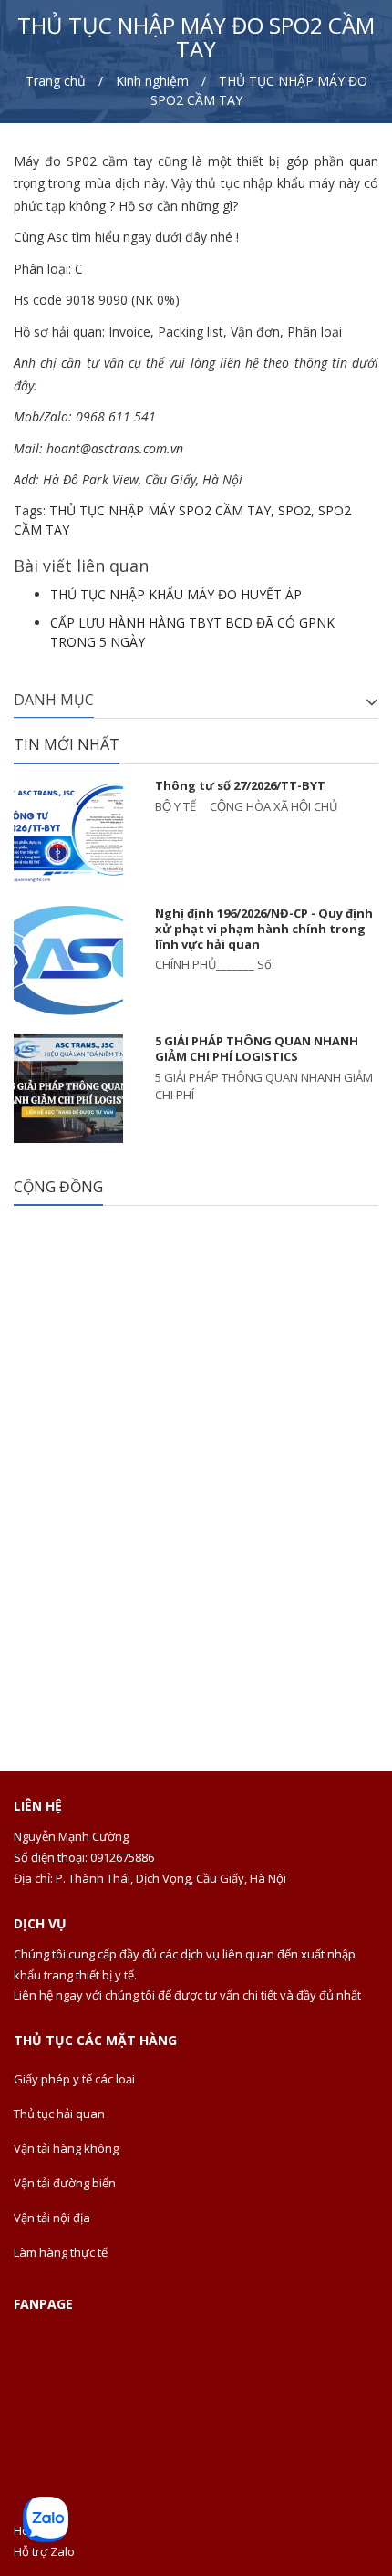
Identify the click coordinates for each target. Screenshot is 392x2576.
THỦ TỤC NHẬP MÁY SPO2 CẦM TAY (160, 510)
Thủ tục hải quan (59, 2114)
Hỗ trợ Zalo (44, 2551)
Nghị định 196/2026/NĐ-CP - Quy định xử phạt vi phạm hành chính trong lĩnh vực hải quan (264, 929)
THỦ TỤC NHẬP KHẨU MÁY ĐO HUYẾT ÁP (176, 594)
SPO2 (294, 510)
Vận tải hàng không (66, 2148)
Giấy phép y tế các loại (74, 2079)
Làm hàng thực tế (61, 2252)
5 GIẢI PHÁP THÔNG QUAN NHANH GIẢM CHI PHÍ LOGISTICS (257, 1049)
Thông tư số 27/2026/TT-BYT (240, 785)
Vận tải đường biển (65, 2183)
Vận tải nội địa (52, 2218)
